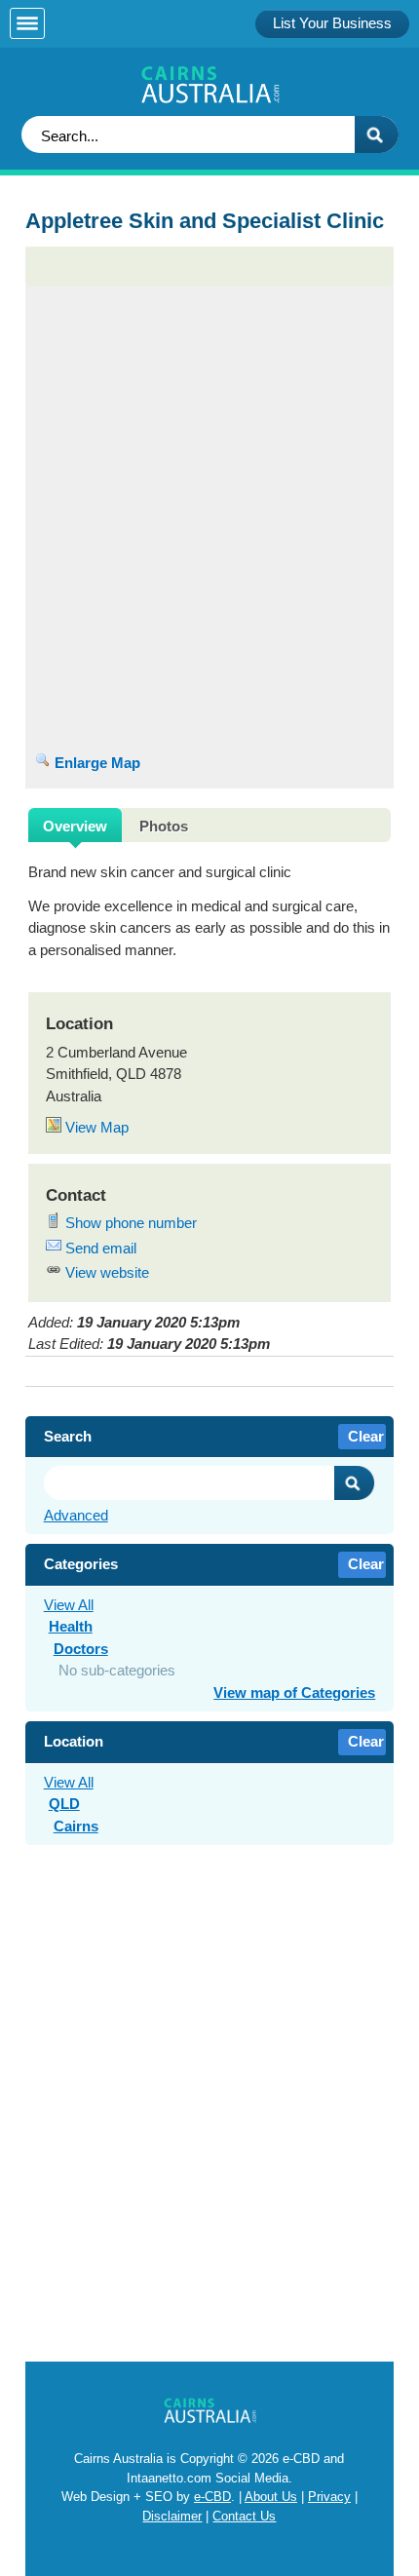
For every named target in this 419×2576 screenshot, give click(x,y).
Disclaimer (172, 2516)
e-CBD (212, 2497)
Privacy (329, 2497)
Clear (366, 1436)
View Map (95, 1127)
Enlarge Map (95, 763)
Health (71, 1626)
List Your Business (332, 23)
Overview (75, 826)
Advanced (76, 1515)
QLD (64, 1804)
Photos (164, 826)
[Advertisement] (209, 368)
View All (69, 1605)
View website (105, 1272)
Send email (99, 1248)
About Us (271, 2497)
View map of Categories (294, 1692)
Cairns (76, 1826)
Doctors (81, 1649)
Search (355, 1483)
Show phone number (129, 1223)
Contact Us (244, 2516)
